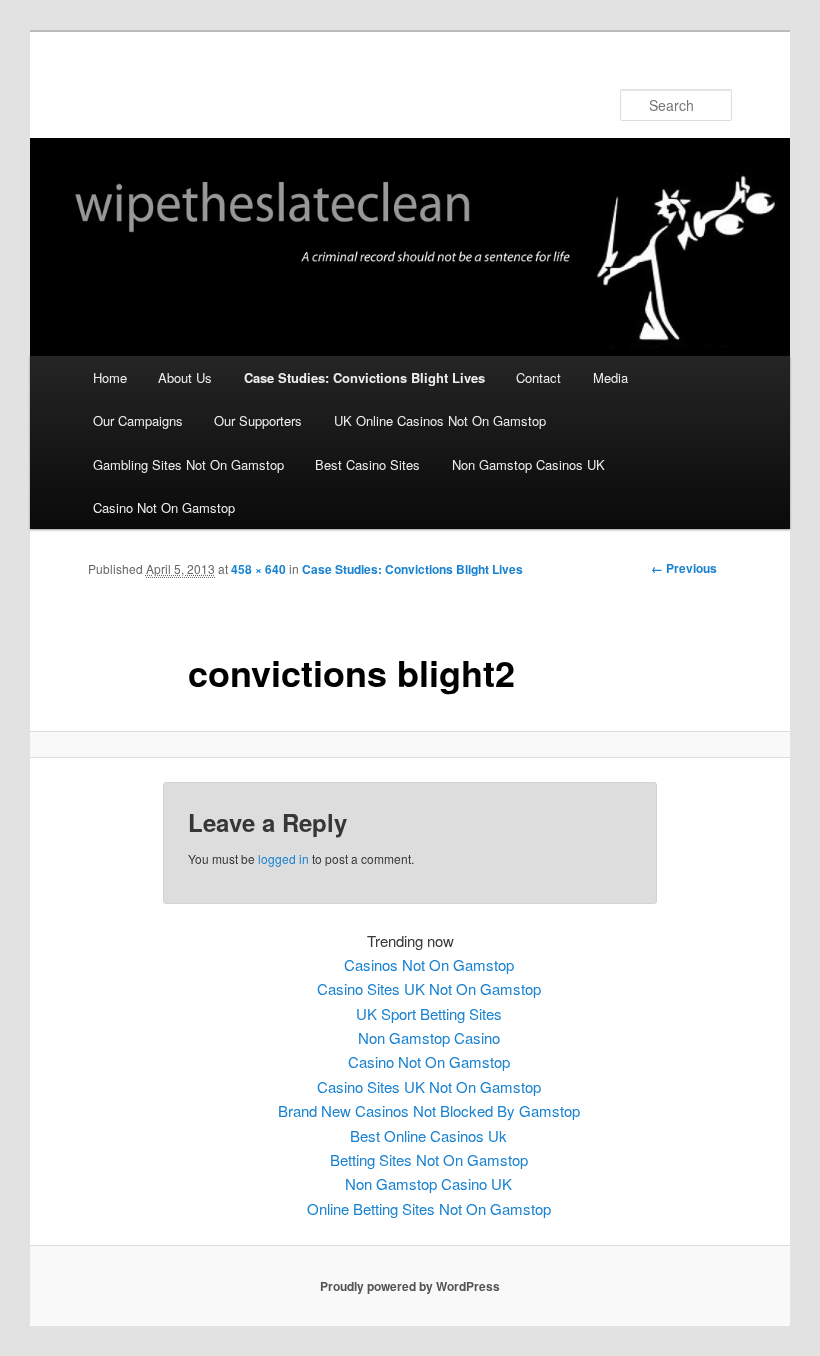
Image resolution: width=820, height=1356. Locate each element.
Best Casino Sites (367, 464)
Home (110, 377)
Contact (538, 377)
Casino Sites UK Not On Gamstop (429, 988)
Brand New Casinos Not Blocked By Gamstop (429, 1110)
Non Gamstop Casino (429, 1037)
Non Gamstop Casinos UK (528, 464)
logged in (283, 858)
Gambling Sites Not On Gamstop (188, 464)
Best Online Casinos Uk (428, 1135)
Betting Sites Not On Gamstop (429, 1159)
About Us (185, 377)
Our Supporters (258, 420)
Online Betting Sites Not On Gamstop (429, 1208)
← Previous (684, 568)
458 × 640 (258, 569)
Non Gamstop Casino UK (428, 1183)
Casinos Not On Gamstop (429, 964)
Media (610, 377)
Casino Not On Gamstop (164, 507)
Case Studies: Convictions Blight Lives (364, 377)
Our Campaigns (138, 420)
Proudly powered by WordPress (410, 1286)
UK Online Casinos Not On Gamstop (440, 420)
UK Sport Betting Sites (429, 1013)
